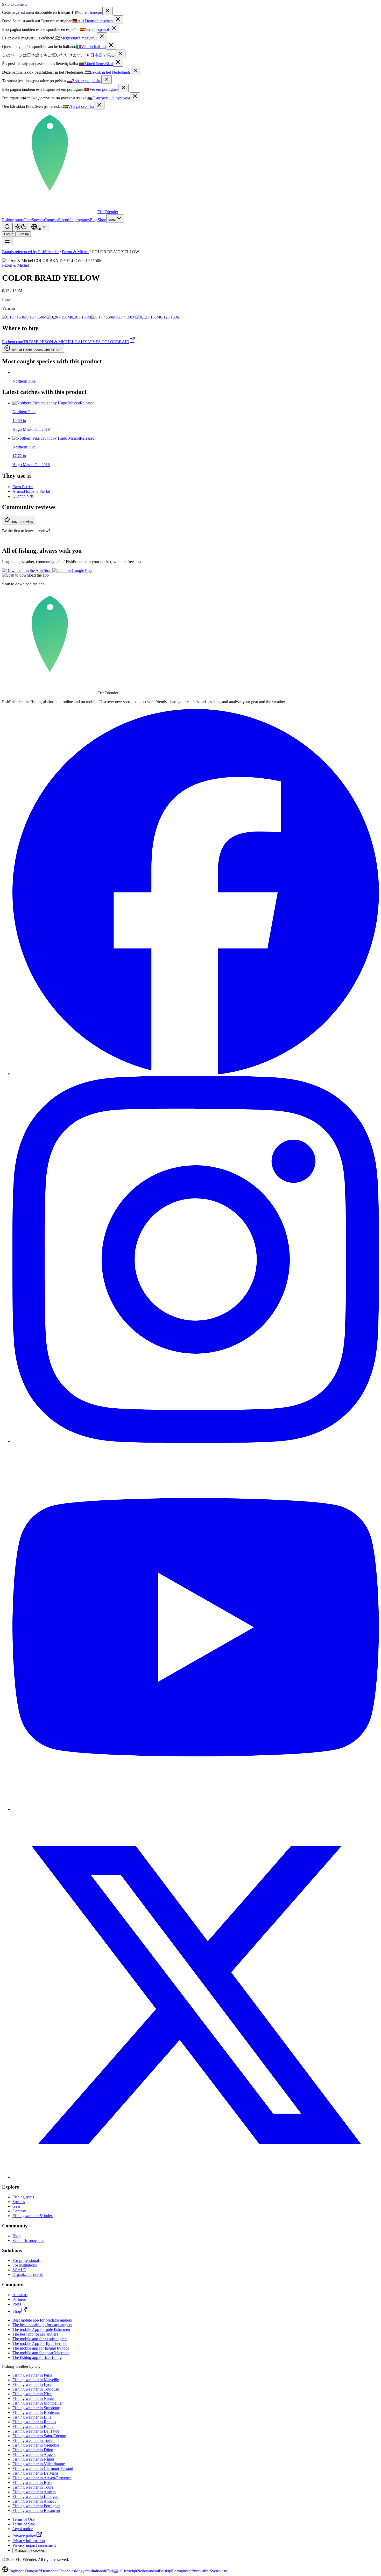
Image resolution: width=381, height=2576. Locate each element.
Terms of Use (23, 2519)
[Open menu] (7, 241)
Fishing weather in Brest (32, 2482)
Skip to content (14, 4)
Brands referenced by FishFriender (30, 252)
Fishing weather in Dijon (33, 2450)
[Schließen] (118, 20)
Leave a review (22, 522)
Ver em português (101, 89)
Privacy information (29, 2541)
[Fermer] (108, 11)
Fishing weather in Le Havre (36, 2431)
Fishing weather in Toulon (34, 2440)
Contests (51, 220)
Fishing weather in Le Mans (35, 2473)
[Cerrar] (114, 28)
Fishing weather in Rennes (34, 2422)
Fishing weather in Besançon (36, 2511)
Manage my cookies (30, 2550)
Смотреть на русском (109, 98)
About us (20, 2295)
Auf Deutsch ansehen (93, 21)
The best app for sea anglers (35, 2334)
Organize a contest (28, 2274)
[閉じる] (120, 54)
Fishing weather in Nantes (34, 2398)
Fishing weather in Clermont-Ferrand (43, 2468)
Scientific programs (74, 220)
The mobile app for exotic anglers (40, 2339)
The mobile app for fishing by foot (41, 2348)
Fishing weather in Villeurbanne (39, 2464)
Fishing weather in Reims (33, 2426)
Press (17, 2304)
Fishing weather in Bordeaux (36, 2412)
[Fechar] (123, 88)
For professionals (26, 2260)
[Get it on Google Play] (72, 570)
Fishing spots (13, 220)
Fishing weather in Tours (33, 2487)
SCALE (19, 2270)
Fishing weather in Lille (32, 2417)
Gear (28, 220)
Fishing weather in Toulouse (36, 2389)
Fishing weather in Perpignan (36, 2506)
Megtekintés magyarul (76, 38)
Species (38, 220)
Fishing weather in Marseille (36, 2380)
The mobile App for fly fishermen (40, 2343)
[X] (196, 2177)
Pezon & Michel (75, 252)
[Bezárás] (102, 37)
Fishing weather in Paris (32, 2375)
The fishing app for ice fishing (37, 2357)
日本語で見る (100, 55)
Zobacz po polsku (84, 81)
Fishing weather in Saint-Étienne (39, 2436)
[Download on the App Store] (27, 570)
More (112, 220)
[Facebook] (196, 1074)
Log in (9, 234)
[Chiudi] (111, 45)
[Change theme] (21, 227)
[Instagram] (196, 1441)
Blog (94, 220)
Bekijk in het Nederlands (108, 72)
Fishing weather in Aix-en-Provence (42, 2478)
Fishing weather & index (33, 2216)
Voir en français (87, 12)
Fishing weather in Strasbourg (37, 2408)
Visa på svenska (78, 106)
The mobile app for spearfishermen (41, 2353)
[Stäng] (99, 105)
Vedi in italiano (91, 47)
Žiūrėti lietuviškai (96, 64)
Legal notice (23, 2529)
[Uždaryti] (118, 62)
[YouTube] (196, 1809)
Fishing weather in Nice (32, 2394)
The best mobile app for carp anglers (42, 2325)
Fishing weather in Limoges (35, 2497)
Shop (102, 220)
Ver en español (94, 29)
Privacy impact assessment (34, 2545)
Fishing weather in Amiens (34, 2492)
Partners (19, 2299)
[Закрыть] (135, 97)
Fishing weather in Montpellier (38, 2403)
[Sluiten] (136, 71)
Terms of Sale (24, 2524)
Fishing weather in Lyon (32, 2384)
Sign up (23, 234)
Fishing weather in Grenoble (36, 2445)
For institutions (25, 2265)
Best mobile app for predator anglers (42, 2320)
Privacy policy (24, 2536)
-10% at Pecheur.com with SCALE (36, 350)
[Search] (7, 227)
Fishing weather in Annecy (34, 2501)
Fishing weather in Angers (34, 2454)
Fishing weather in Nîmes (33, 2459)
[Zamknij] (107, 79)
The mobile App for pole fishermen (41, 2329)
